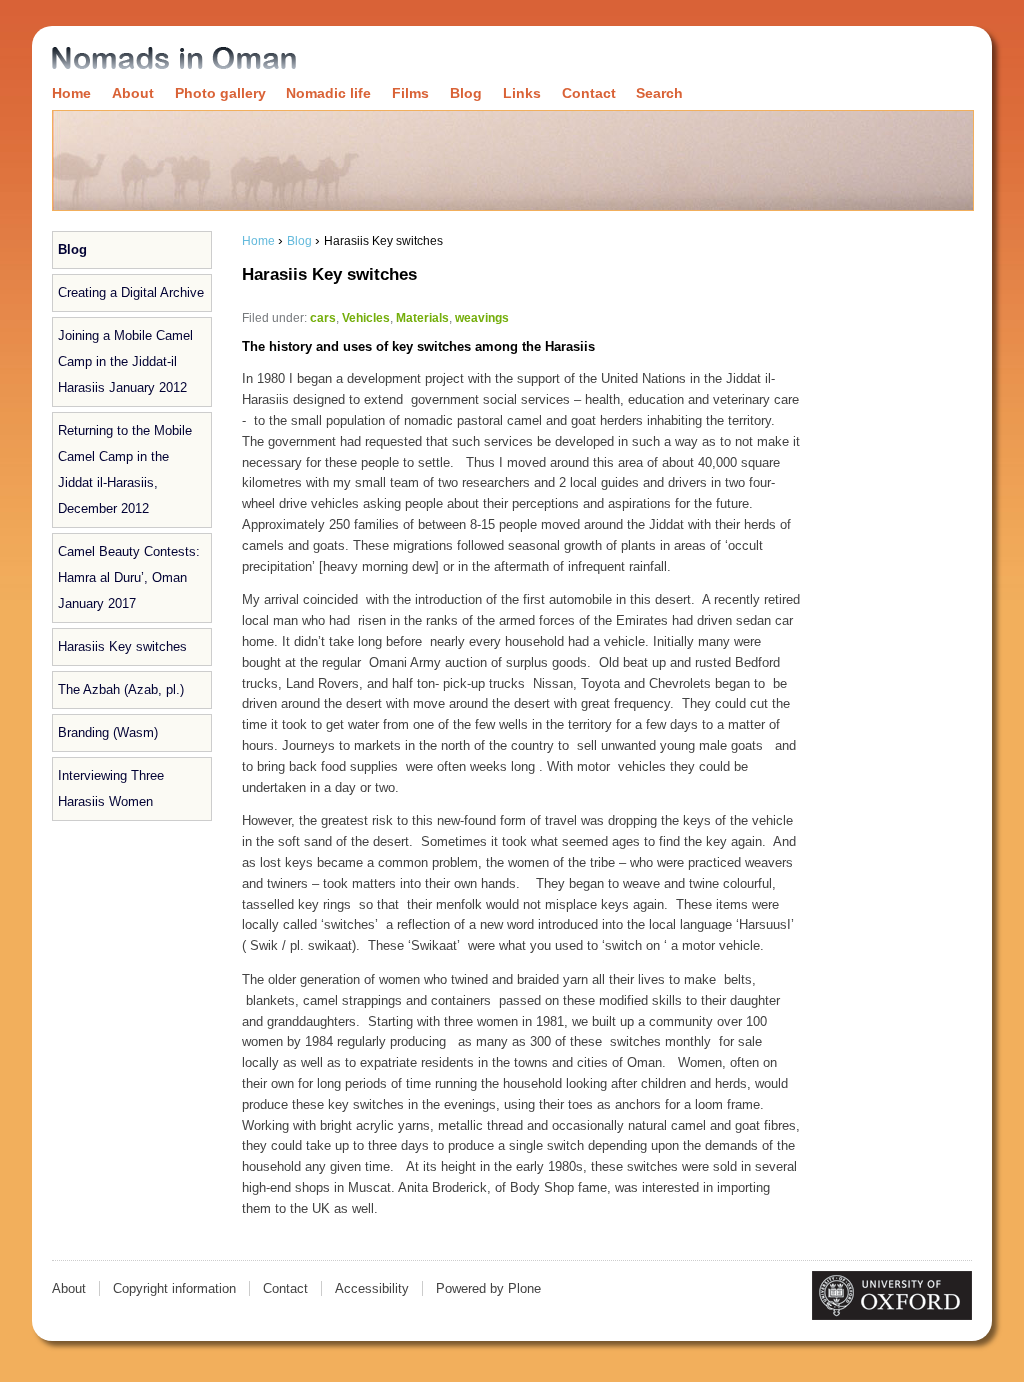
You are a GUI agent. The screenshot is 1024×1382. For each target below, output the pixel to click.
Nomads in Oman (174, 59)
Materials (422, 317)
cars (323, 317)
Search (659, 93)
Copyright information (174, 1288)
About (133, 93)
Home (71, 93)
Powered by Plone (488, 1288)
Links (522, 93)
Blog (466, 93)
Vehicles (366, 317)
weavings (482, 317)
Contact (589, 93)
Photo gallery (220, 93)
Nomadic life (328, 93)
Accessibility (372, 1288)
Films (410, 93)
